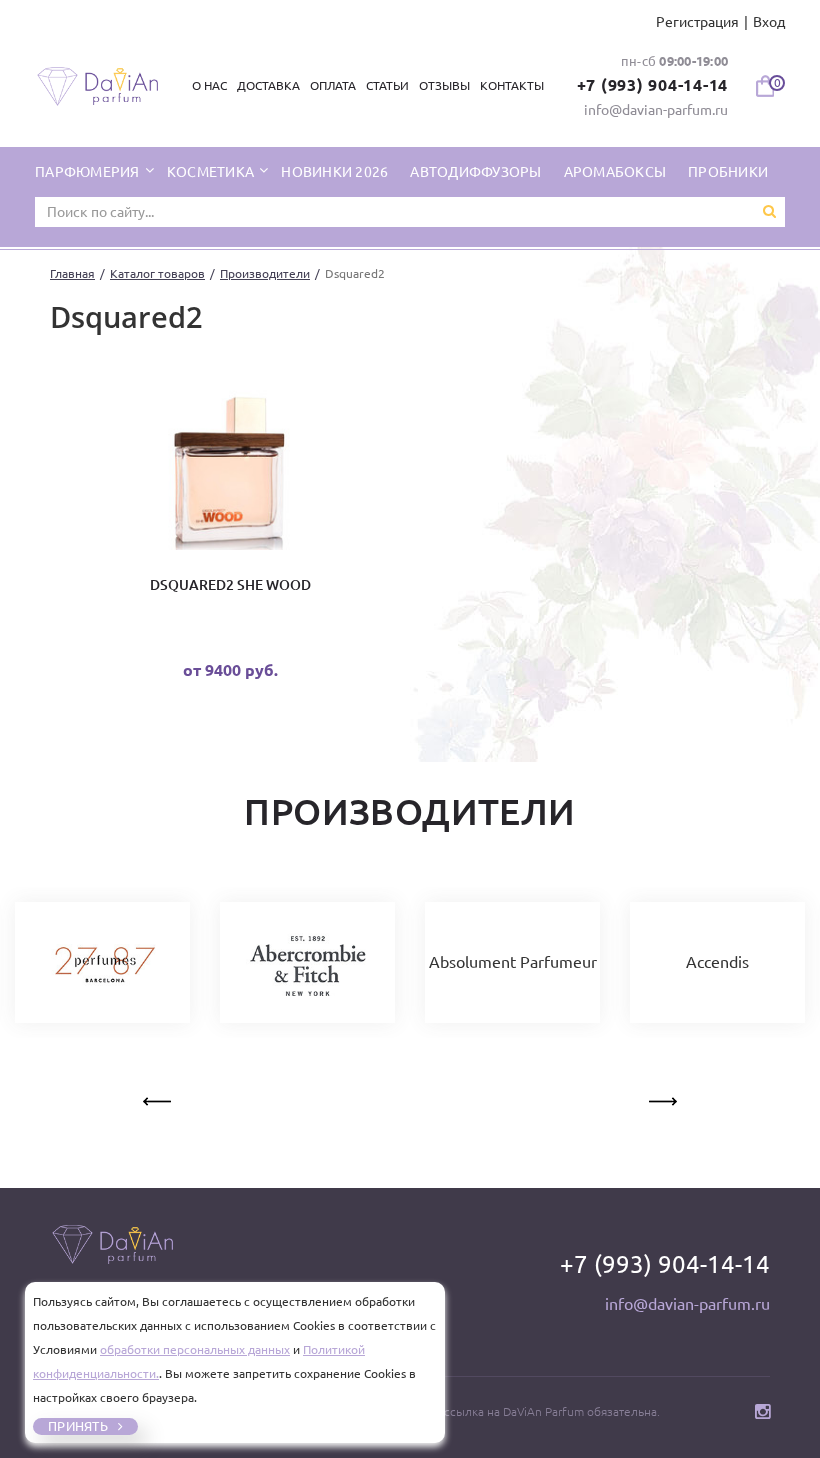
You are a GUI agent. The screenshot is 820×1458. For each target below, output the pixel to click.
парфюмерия (89, 172)
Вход (769, 22)
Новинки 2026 (334, 172)
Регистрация (697, 22)
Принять (78, 1426)
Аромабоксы (615, 172)
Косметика (212, 172)
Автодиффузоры (475, 172)
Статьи (387, 85)
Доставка (268, 85)
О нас (209, 85)
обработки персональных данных (195, 1349)
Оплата (333, 85)
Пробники (728, 172)
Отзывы (444, 85)
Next (661, 1098)
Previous (159, 1098)
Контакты (512, 85)
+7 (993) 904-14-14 (653, 85)
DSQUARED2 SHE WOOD (230, 585)
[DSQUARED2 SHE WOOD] (230, 470)
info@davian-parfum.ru (656, 110)
